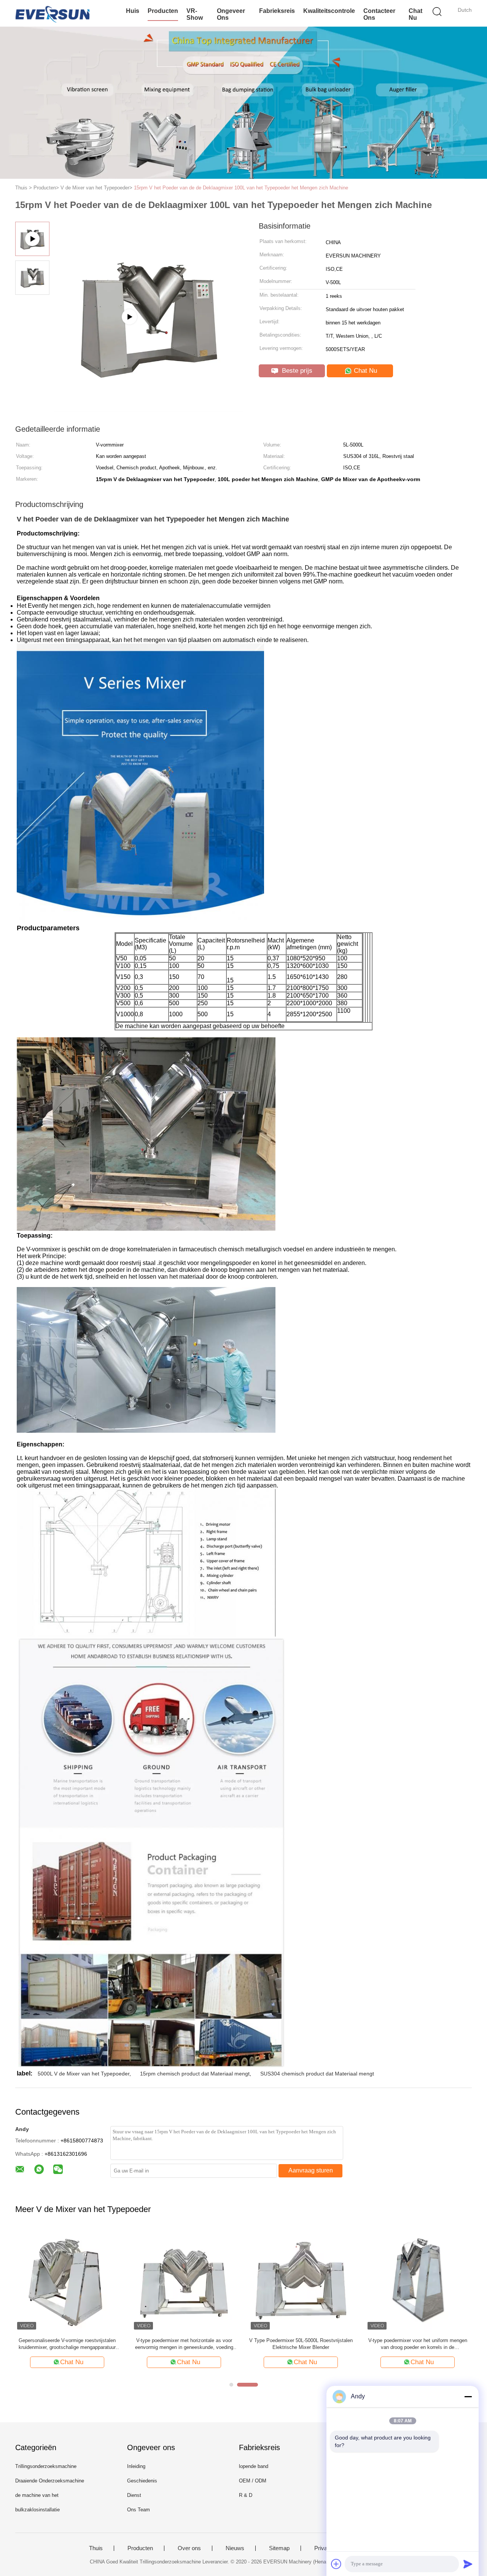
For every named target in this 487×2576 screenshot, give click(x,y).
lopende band (254, 2466)
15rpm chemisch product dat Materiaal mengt (195, 2074)
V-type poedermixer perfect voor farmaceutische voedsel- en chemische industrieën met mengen (418, 2344)
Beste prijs (296, 371)
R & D (246, 2495)
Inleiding (136, 2466)
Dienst (134, 2495)
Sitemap (279, 2548)
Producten (163, 11)
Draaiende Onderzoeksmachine (50, 2481)
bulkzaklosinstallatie (37, 2510)
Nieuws (235, 2548)
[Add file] (336, 2564)
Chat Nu (415, 14)
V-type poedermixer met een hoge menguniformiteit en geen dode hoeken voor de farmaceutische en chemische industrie (301, 2344)
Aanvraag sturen (311, 2170)
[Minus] (468, 2396)
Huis (133, 11)
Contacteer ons (379, 14)
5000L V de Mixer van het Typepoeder (84, 2074)
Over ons (189, 2548)
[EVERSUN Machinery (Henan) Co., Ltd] (52, 13)
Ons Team (138, 2510)
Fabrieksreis (277, 11)
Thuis (96, 2548)
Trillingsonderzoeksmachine (46, 2466)
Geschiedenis (142, 2481)
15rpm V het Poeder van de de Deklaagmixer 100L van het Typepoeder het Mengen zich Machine (241, 188)
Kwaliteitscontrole (329, 11)
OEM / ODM (253, 2481)
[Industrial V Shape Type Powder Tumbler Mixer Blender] (149, 409)
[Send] (468, 2564)
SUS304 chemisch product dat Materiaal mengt (317, 2074)
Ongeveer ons (231, 14)
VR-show (195, 14)
